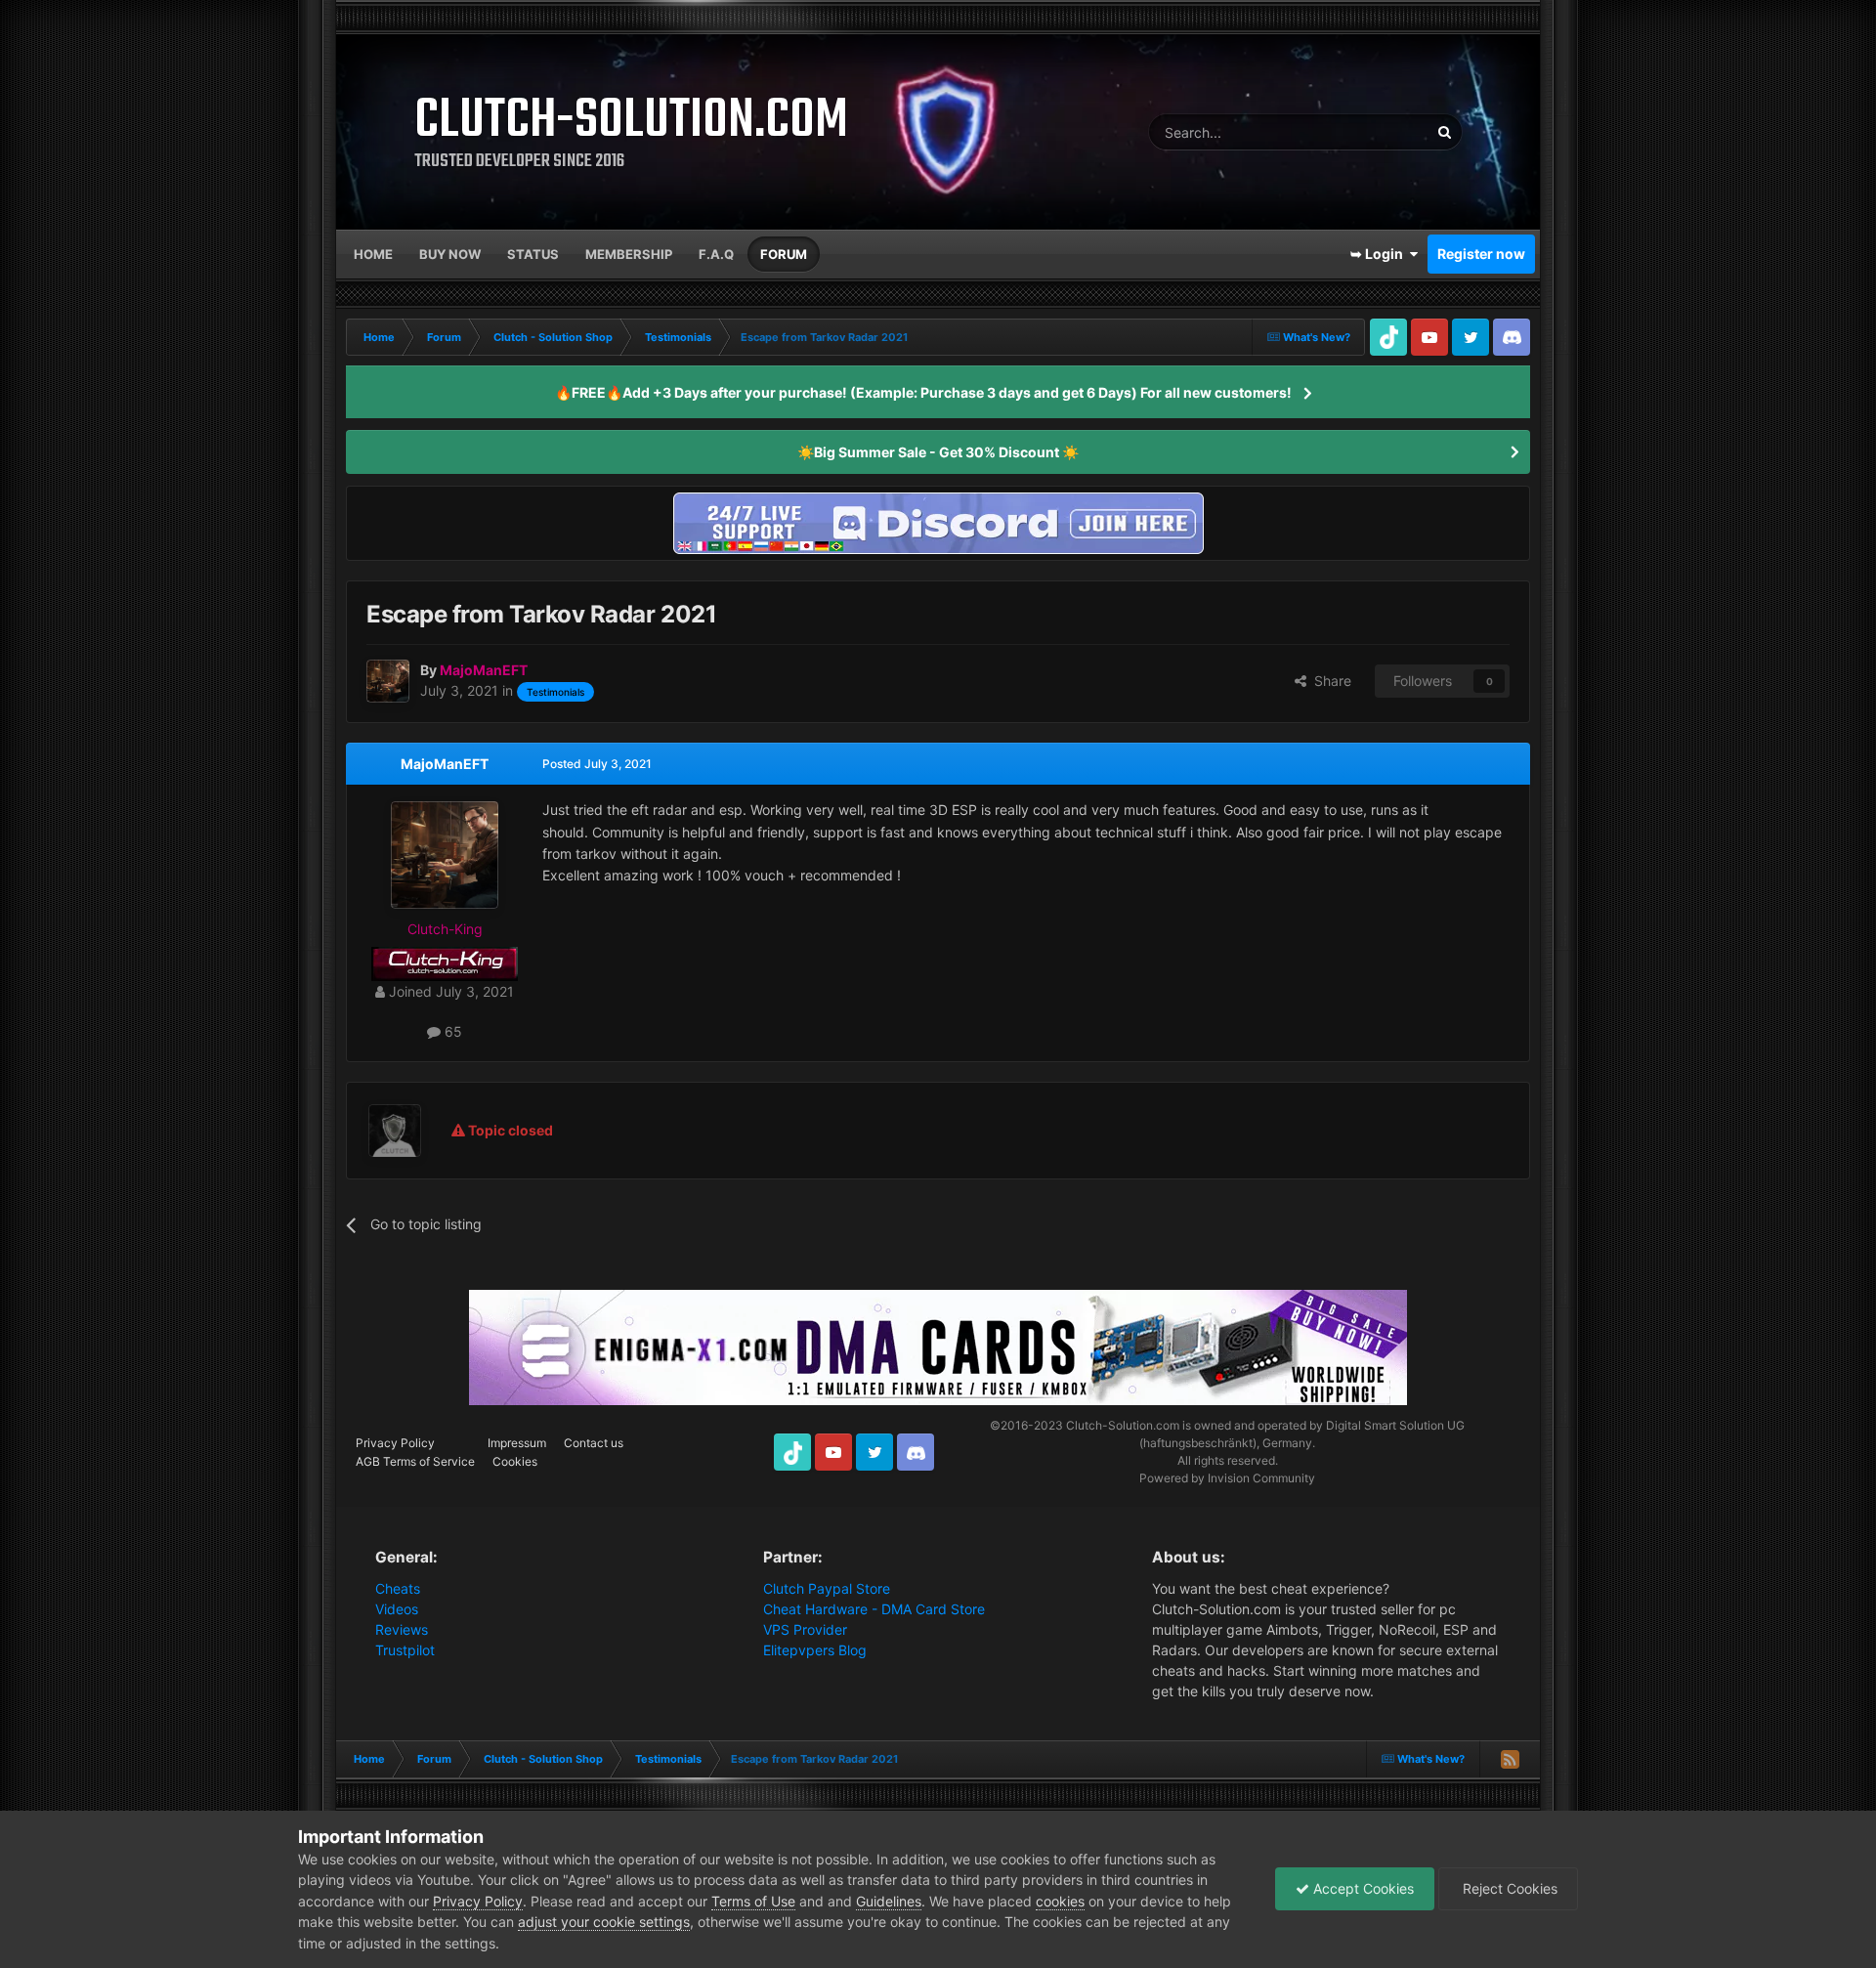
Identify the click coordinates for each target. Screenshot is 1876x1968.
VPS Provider (805, 1629)
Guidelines (889, 1901)
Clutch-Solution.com (1123, 1425)
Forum (784, 254)
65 (451, 1031)
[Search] (1444, 132)
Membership (629, 254)
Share (1329, 681)
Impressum (517, 1443)
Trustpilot (405, 1650)
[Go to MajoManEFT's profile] (388, 681)
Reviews (402, 1629)
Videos (397, 1609)
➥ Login (1380, 254)
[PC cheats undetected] (938, 521)
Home (373, 254)
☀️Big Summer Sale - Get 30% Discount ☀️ (938, 452)
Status (533, 254)
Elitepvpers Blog (815, 1650)
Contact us (594, 1443)
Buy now (450, 254)
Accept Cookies (1362, 1888)
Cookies (515, 1461)
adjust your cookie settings (604, 1922)
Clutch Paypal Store (827, 1588)
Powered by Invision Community (1227, 1478)
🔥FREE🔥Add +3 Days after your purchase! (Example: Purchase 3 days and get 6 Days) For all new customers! (923, 392)
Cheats (398, 1588)
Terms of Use (753, 1901)
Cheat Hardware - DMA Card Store (874, 1609)
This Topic (1372, 131)
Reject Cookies (1508, 1888)
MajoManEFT (445, 764)
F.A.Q (716, 254)
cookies (1060, 1901)
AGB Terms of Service (415, 1461)
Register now (1481, 254)
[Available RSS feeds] (1510, 1759)
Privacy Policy (395, 1443)
